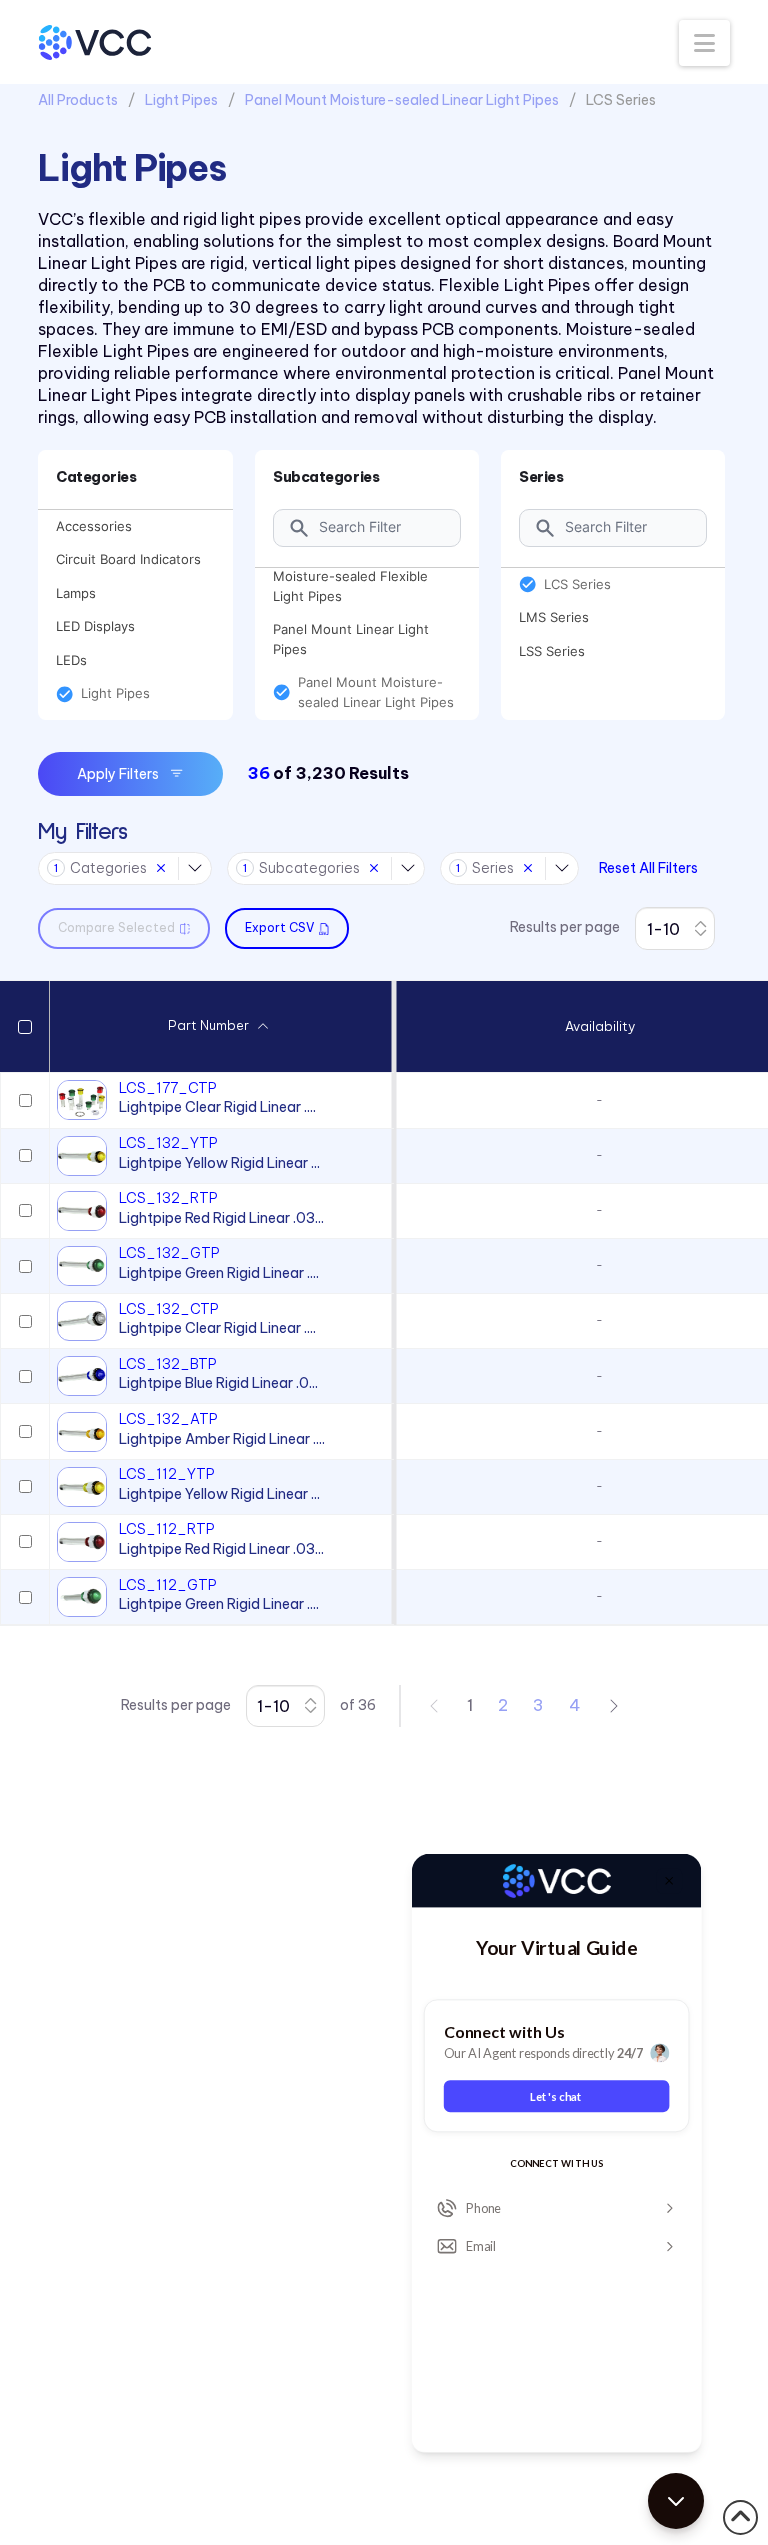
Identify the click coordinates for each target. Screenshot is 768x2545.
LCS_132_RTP (168, 1198)
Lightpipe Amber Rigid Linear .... (222, 1439)
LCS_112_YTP (167, 1474)
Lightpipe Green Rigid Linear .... (219, 1273)
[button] (704, 43)
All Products (78, 100)
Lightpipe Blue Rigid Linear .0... (218, 1383)
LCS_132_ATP (168, 1419)
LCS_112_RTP (167, 1529)
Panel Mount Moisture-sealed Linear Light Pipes (402, 100)
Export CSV (279, 927)
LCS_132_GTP (169, 1253)
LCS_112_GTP (168, 1585)
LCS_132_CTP (169, 1309)
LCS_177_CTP (168, 1088)
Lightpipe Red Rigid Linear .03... (221, 1218)
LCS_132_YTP (168, 1143)
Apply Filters (118, 774)
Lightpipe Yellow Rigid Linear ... (219, 1163)
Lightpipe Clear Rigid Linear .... (217, 1107)
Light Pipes (181, 100)
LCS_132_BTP (168, 1364)
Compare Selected (116, 927)
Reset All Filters (648, 868)
